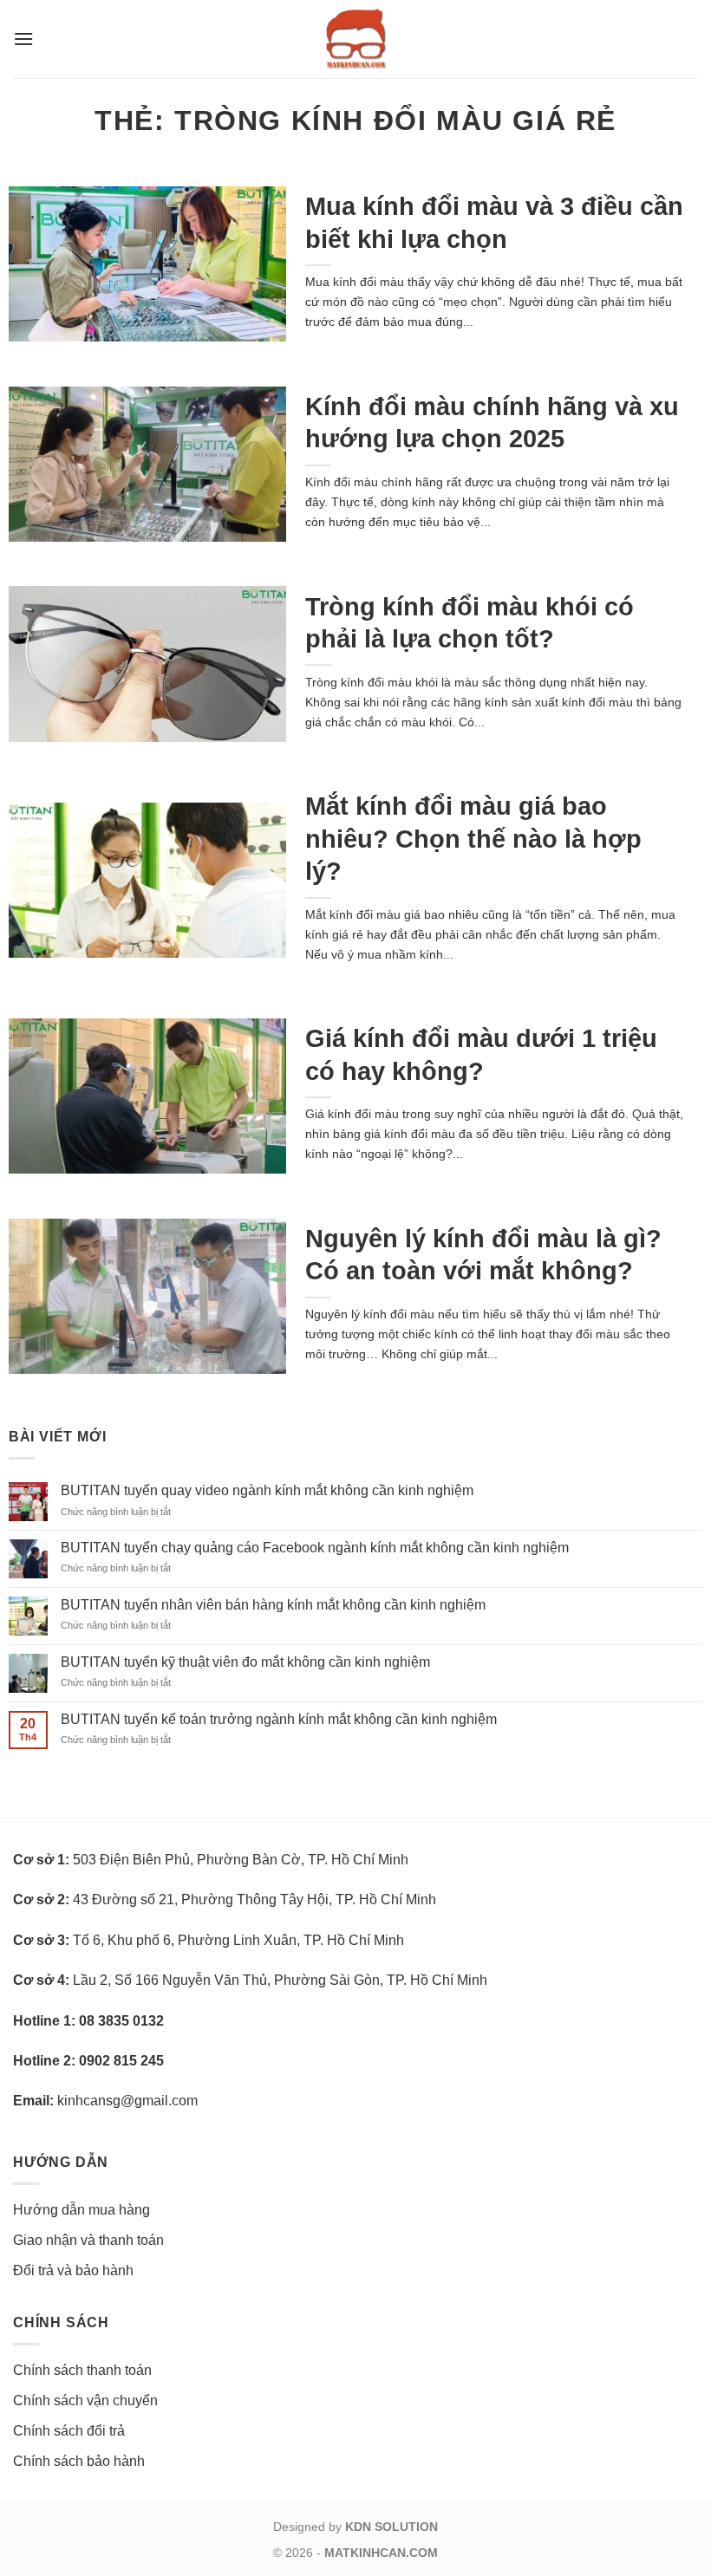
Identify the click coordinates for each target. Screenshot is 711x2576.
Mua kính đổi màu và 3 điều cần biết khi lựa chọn (494, 222)
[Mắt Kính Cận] (355, 39)
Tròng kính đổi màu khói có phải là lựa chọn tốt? (470, 623)
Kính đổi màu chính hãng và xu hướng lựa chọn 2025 (492, 423)
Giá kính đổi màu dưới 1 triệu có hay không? (481, 1054)
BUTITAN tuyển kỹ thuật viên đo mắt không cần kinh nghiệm (245, 1662)
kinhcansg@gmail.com (127, 2101)
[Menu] (23, 39)
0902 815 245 (121, 2061)
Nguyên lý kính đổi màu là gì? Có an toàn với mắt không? (483, 1255)
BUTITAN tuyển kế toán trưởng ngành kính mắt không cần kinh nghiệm (279, 1719)
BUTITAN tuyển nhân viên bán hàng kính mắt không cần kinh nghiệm (273, 1605)
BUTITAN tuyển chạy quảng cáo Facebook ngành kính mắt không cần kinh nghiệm (315, 1548)
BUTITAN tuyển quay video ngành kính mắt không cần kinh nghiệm (267, 1490)
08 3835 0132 (121, 2021)
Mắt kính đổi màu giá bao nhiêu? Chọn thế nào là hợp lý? (473, 839)
